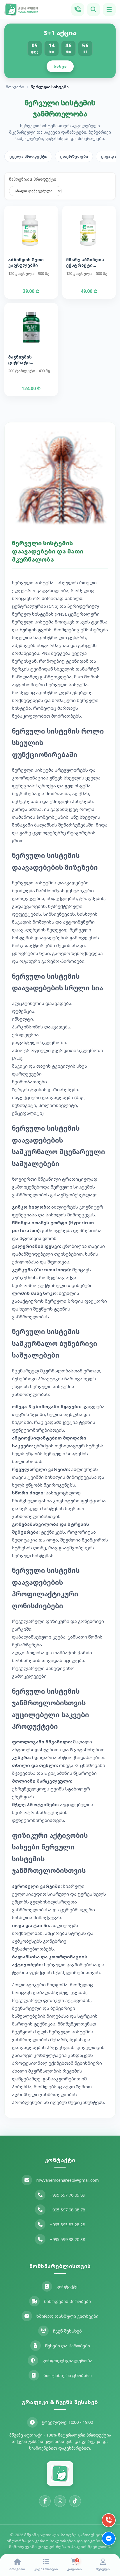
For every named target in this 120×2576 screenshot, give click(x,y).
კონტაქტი (68, 2287)
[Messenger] (109, 2539)
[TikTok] (75, 2501)
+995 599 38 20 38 (67, 2239)
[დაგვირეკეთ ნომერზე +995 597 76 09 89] (78, 10)
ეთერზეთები (74, 156)
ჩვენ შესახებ (67, 2331)
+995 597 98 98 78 (67, 2210)
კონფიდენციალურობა (68, 2361)
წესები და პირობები (68, 2346)
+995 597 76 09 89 (67, 2195)
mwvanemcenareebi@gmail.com (68, 2180)
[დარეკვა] (109, 2520)
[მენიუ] (109, 10)
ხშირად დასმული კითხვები (67, 2316)
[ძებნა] (93, 10)
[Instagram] (60, 2501)
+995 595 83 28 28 (67, 2225)
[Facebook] (45, 2501)
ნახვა (60, 66)
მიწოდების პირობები (67, 2301)
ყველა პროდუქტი (28, 156)
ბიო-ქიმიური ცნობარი (68, 2375)
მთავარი (15, 87)
